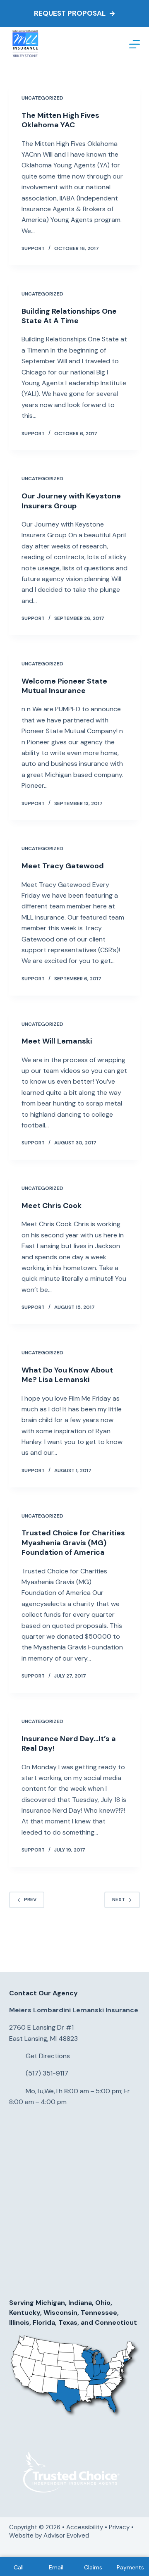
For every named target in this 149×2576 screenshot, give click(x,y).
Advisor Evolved (67, 2535)
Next (119, 1899)
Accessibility (85, 2527)
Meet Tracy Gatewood (63, 866)
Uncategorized (42, 98)
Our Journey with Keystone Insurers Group (71, 501)
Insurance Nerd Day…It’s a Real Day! (69, 1743)
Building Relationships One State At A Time (69, 316)
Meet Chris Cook (52, 1206)
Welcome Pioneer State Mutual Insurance (64, 686)
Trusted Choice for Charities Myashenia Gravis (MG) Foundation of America (73, 1543)
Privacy (119, 2527)
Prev (30, 1899)
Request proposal (70, 13)
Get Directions (48, 2056)
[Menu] (135, 44)
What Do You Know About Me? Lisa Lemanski (67, 1375)
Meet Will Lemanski (57, 1041)
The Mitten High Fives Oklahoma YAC (60, 120)
